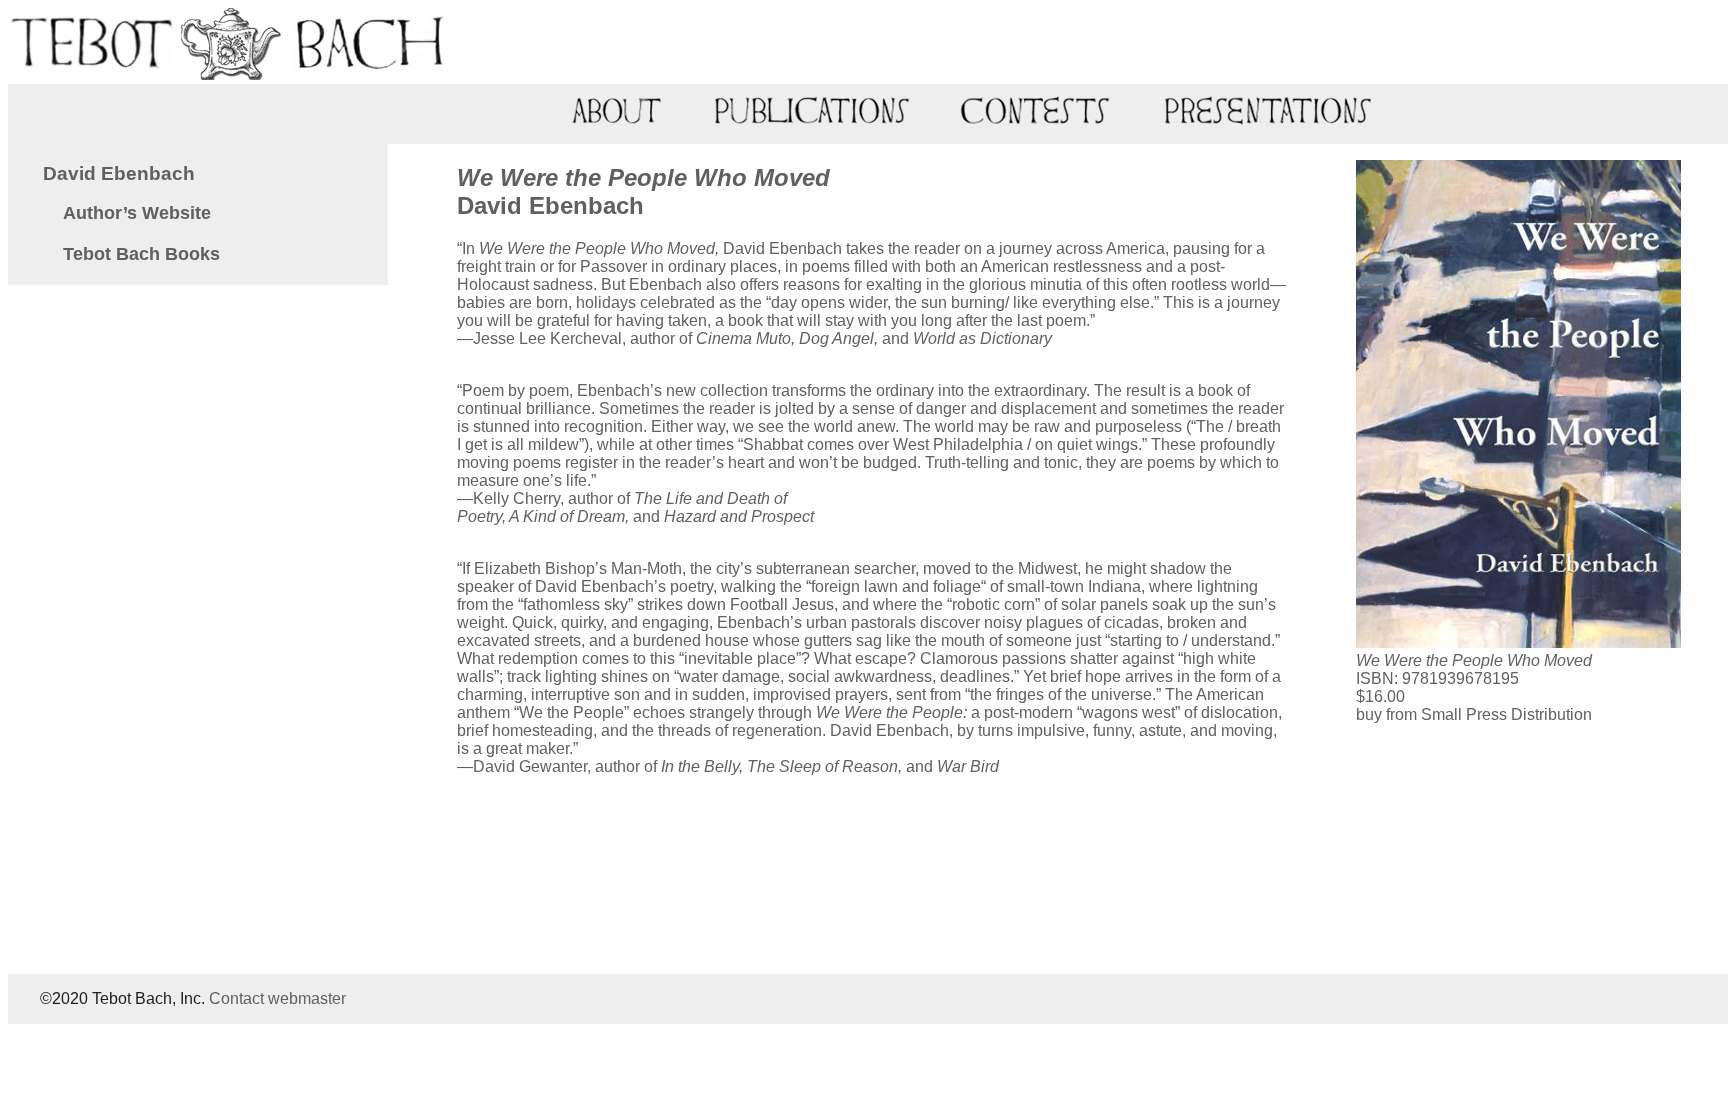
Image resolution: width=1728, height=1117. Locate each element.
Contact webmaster (277, 998)
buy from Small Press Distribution (1474, 714)
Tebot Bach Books (141, 254)
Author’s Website (137, 213)
